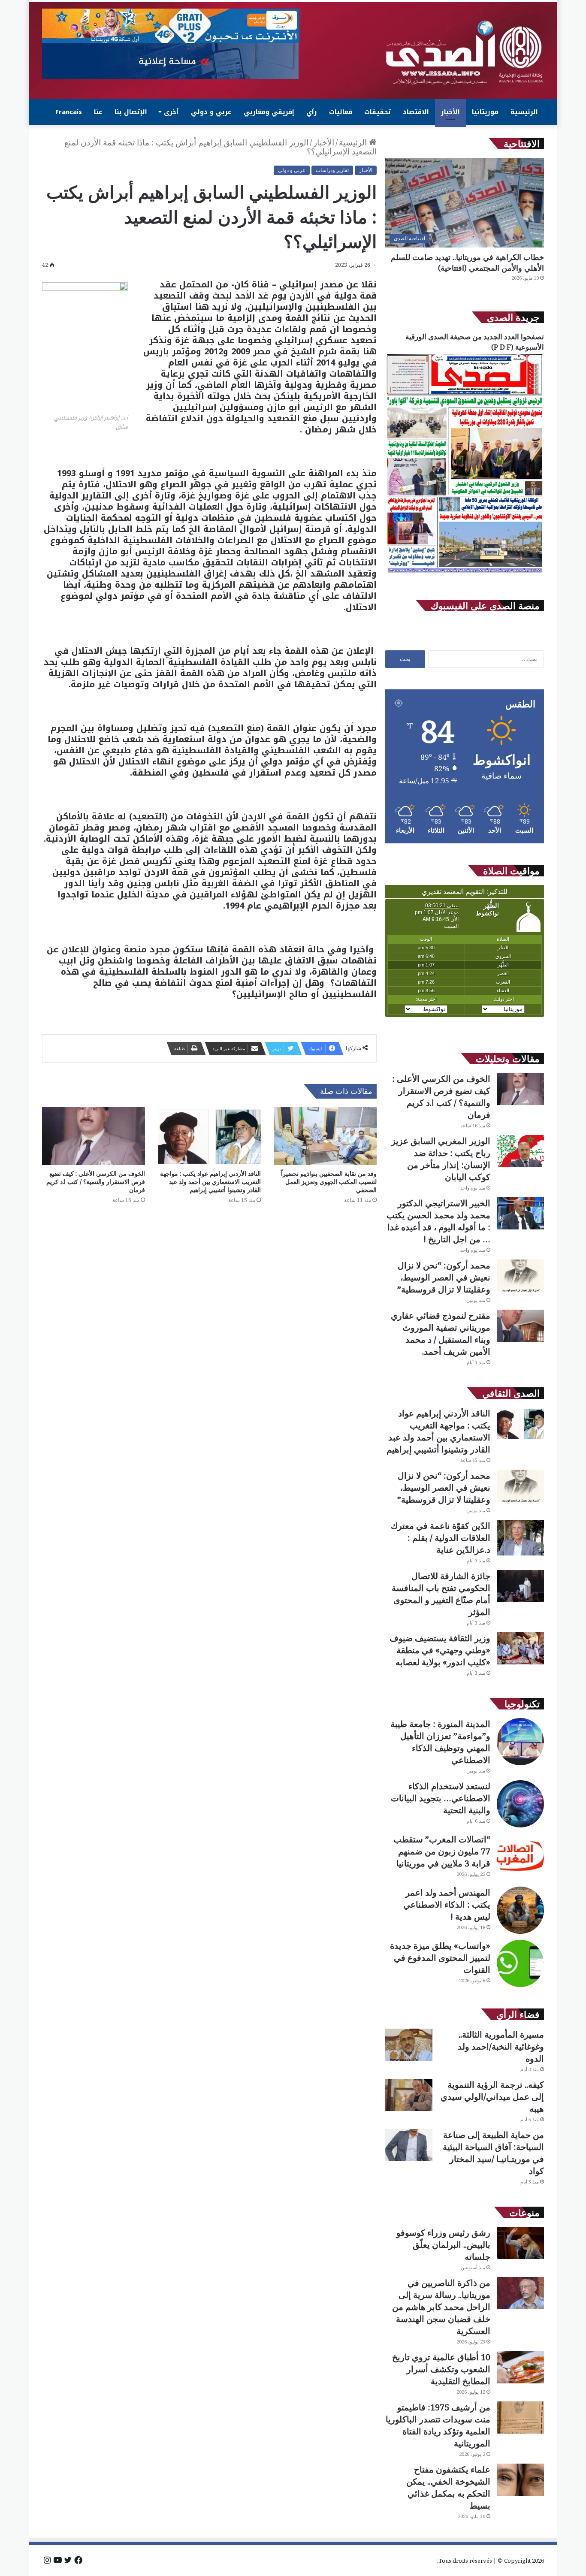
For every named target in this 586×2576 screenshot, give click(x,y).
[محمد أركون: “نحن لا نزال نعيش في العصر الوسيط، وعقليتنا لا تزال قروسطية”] (520, 1276)
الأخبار (450, 112)
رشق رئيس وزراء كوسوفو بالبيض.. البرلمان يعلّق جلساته (443, 2245)
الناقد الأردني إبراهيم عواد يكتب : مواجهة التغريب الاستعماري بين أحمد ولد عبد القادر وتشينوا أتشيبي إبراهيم (210, 1182)
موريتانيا (485, 112)
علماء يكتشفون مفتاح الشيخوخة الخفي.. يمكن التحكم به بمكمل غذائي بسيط (448, 2487)
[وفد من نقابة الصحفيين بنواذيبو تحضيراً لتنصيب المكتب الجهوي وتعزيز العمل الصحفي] (325, 1136)
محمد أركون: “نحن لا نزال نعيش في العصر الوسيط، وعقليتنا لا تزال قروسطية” (444, 1277)
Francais (69, 112)
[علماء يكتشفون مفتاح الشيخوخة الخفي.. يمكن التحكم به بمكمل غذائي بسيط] (520, 2480)
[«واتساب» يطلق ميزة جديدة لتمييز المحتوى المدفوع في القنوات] (520, 1963)
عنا (98, 112)
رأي (312, 112)
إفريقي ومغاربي (269, 112)
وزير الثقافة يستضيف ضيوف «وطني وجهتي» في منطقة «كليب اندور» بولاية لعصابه (440, 1650)
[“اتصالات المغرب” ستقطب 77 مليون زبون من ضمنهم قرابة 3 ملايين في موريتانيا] (520, 1857)
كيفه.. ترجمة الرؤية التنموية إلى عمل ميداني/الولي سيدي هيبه (492, 2097)
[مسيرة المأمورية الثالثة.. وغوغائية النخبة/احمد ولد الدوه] (409, 2045)
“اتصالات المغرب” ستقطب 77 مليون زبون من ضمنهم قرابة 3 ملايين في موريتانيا (442, 1851)
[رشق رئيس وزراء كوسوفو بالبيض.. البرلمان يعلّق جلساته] (520, 2243)
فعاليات (341, 112)
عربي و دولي (211, 112)
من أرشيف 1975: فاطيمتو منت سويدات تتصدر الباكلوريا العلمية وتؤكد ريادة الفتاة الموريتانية (438, 2425)
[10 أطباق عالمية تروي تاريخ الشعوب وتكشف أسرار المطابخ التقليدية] (520, 2367)
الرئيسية (524, 112)
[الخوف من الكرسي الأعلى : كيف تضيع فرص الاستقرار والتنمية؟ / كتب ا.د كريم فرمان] (94, 1136)
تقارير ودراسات (332, 170)
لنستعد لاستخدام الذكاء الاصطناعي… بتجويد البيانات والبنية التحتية (441, 1798)
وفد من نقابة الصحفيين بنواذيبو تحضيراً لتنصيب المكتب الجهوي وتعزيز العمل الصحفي (329, 1182)
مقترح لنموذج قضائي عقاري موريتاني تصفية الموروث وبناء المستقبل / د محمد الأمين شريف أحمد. (441, 1333)
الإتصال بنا (131, 112)
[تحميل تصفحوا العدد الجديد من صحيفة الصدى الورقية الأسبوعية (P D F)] (465, 574)
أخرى (171, 112)
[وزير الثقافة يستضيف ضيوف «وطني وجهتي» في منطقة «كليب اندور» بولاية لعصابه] (520, 1648)
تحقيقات (378, 112)
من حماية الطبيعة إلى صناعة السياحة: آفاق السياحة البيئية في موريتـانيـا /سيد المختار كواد (493, 2153)
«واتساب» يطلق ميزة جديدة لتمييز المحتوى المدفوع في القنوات (440, 1958)
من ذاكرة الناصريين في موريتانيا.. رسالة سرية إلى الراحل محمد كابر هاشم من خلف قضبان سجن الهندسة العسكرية (441, 2307)
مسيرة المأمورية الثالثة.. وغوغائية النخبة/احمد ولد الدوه (501, 2046)
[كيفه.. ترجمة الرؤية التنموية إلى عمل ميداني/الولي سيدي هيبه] (409, 2095)
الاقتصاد (416, 112)
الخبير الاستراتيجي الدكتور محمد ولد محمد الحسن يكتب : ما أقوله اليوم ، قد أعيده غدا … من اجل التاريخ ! (438, 1221)
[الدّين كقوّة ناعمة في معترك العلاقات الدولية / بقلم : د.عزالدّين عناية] (520, 1538)
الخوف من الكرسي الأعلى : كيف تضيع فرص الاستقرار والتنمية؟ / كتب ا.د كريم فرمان (96, 1182)
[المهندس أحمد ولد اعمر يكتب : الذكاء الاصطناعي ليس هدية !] (520, 1910)
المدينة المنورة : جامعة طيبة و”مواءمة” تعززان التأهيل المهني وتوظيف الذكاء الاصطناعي (440, 1742)
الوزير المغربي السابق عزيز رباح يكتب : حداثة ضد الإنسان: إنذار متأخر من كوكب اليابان (441, 1159)
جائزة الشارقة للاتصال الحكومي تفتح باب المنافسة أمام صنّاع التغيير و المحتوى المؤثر (441, 1594)
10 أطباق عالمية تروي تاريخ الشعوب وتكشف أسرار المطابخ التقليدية (441, 2369)
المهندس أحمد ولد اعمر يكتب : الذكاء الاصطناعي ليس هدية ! (447, 1904)
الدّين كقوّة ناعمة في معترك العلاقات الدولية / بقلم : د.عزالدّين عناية (441, 1538)
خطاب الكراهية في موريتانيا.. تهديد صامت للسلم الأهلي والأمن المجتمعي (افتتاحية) (467, 262)
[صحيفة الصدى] (465, 53)
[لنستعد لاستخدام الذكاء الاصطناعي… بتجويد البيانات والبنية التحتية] (520, 1804)
